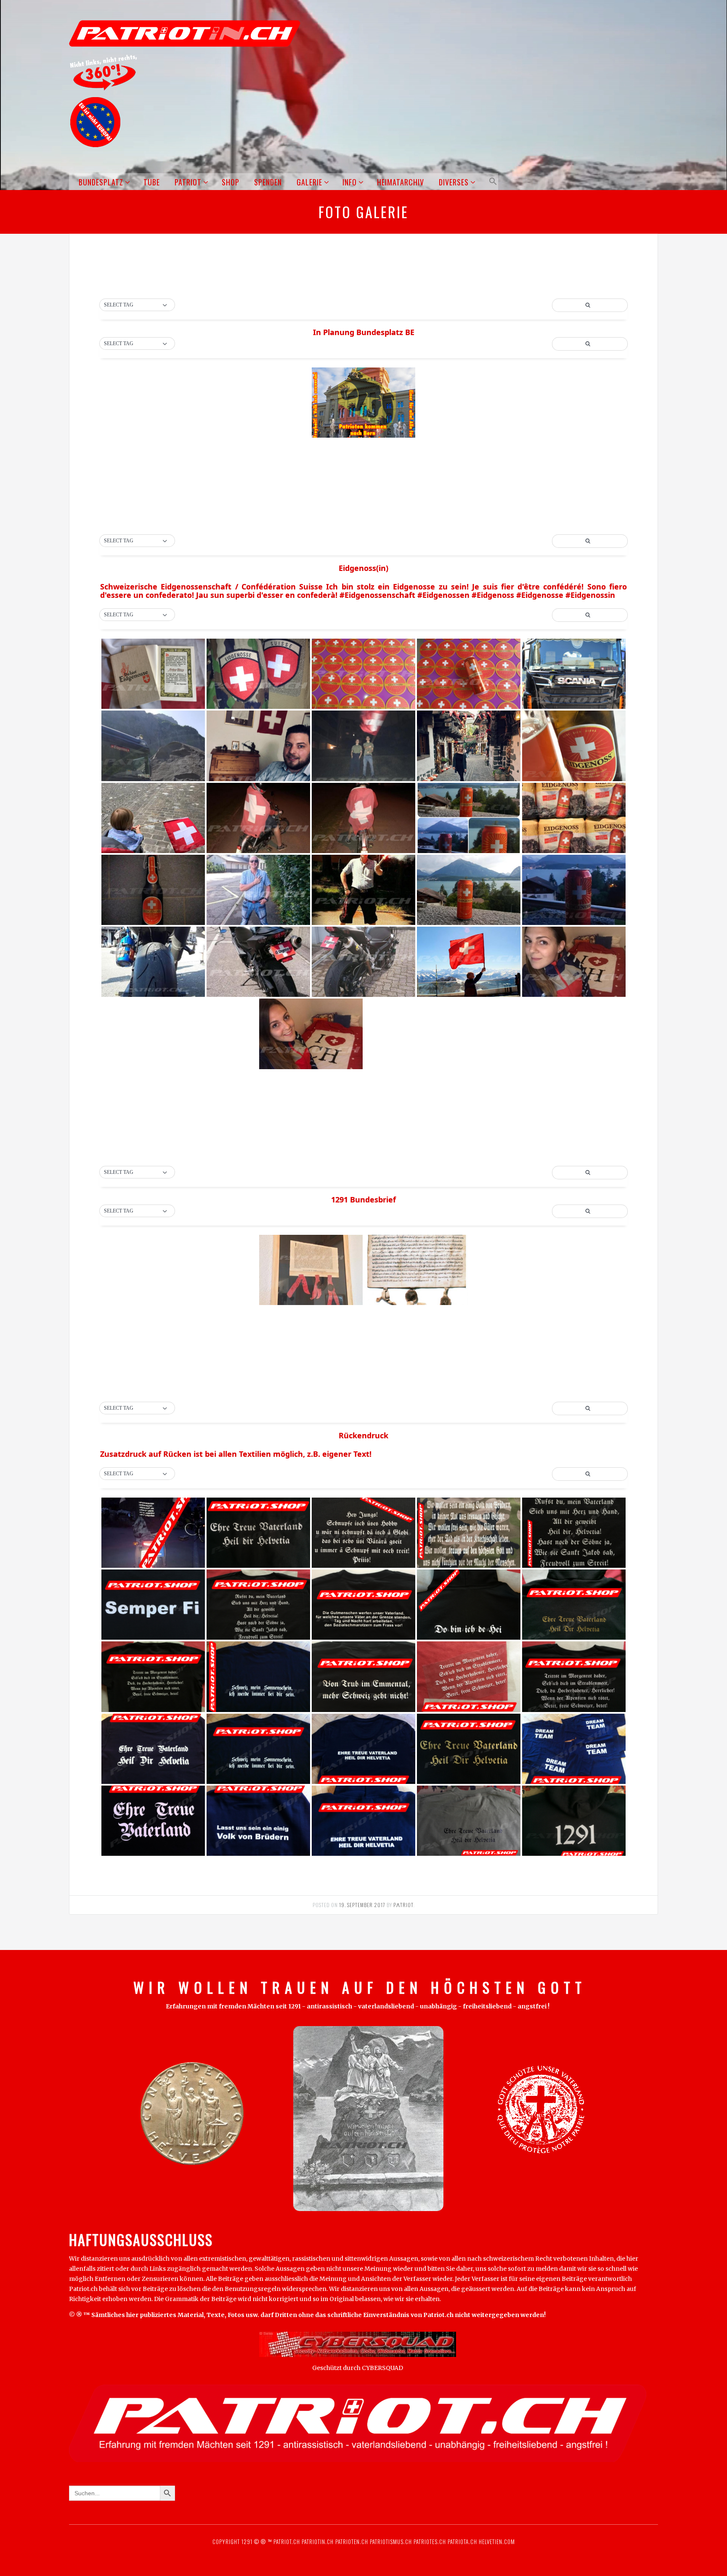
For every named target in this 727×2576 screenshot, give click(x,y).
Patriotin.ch (318, 2542)
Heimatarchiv (401, 182)
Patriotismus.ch (391, 2542)
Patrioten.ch (351, 2542)
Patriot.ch (287, 2542)
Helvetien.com (496, 2542)
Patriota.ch (462, 2542)
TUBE (152, 182)
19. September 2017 (362, 1905)
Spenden (268, 182)
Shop (231, 182)
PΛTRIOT (403, 1905)
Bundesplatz (101, 182)
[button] (492, 181)
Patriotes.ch (430, 2542)
